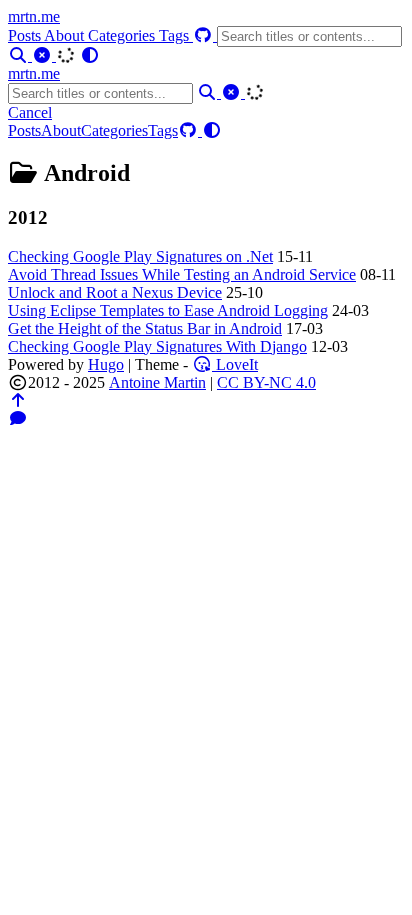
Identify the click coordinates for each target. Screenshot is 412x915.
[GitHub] (205, 35)
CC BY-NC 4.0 (266, 382)
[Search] (20, 55)
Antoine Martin (157, 382)
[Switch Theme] (90, 55)
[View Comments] (18, 418)
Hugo (106, 364)
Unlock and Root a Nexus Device (115, 292)
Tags (176, 35)
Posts (26, 35)
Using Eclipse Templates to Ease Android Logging (168, 310)
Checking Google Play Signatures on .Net (140, 256)
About (66, 35)
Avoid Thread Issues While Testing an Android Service (182, 274)
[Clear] (44, 55)
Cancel (30, 112)
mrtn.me (34, 16)
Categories (123, 35)
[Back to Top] (18, 400)
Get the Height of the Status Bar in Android (145, 328)
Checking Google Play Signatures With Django (157, 346)
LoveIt (235, 364)
